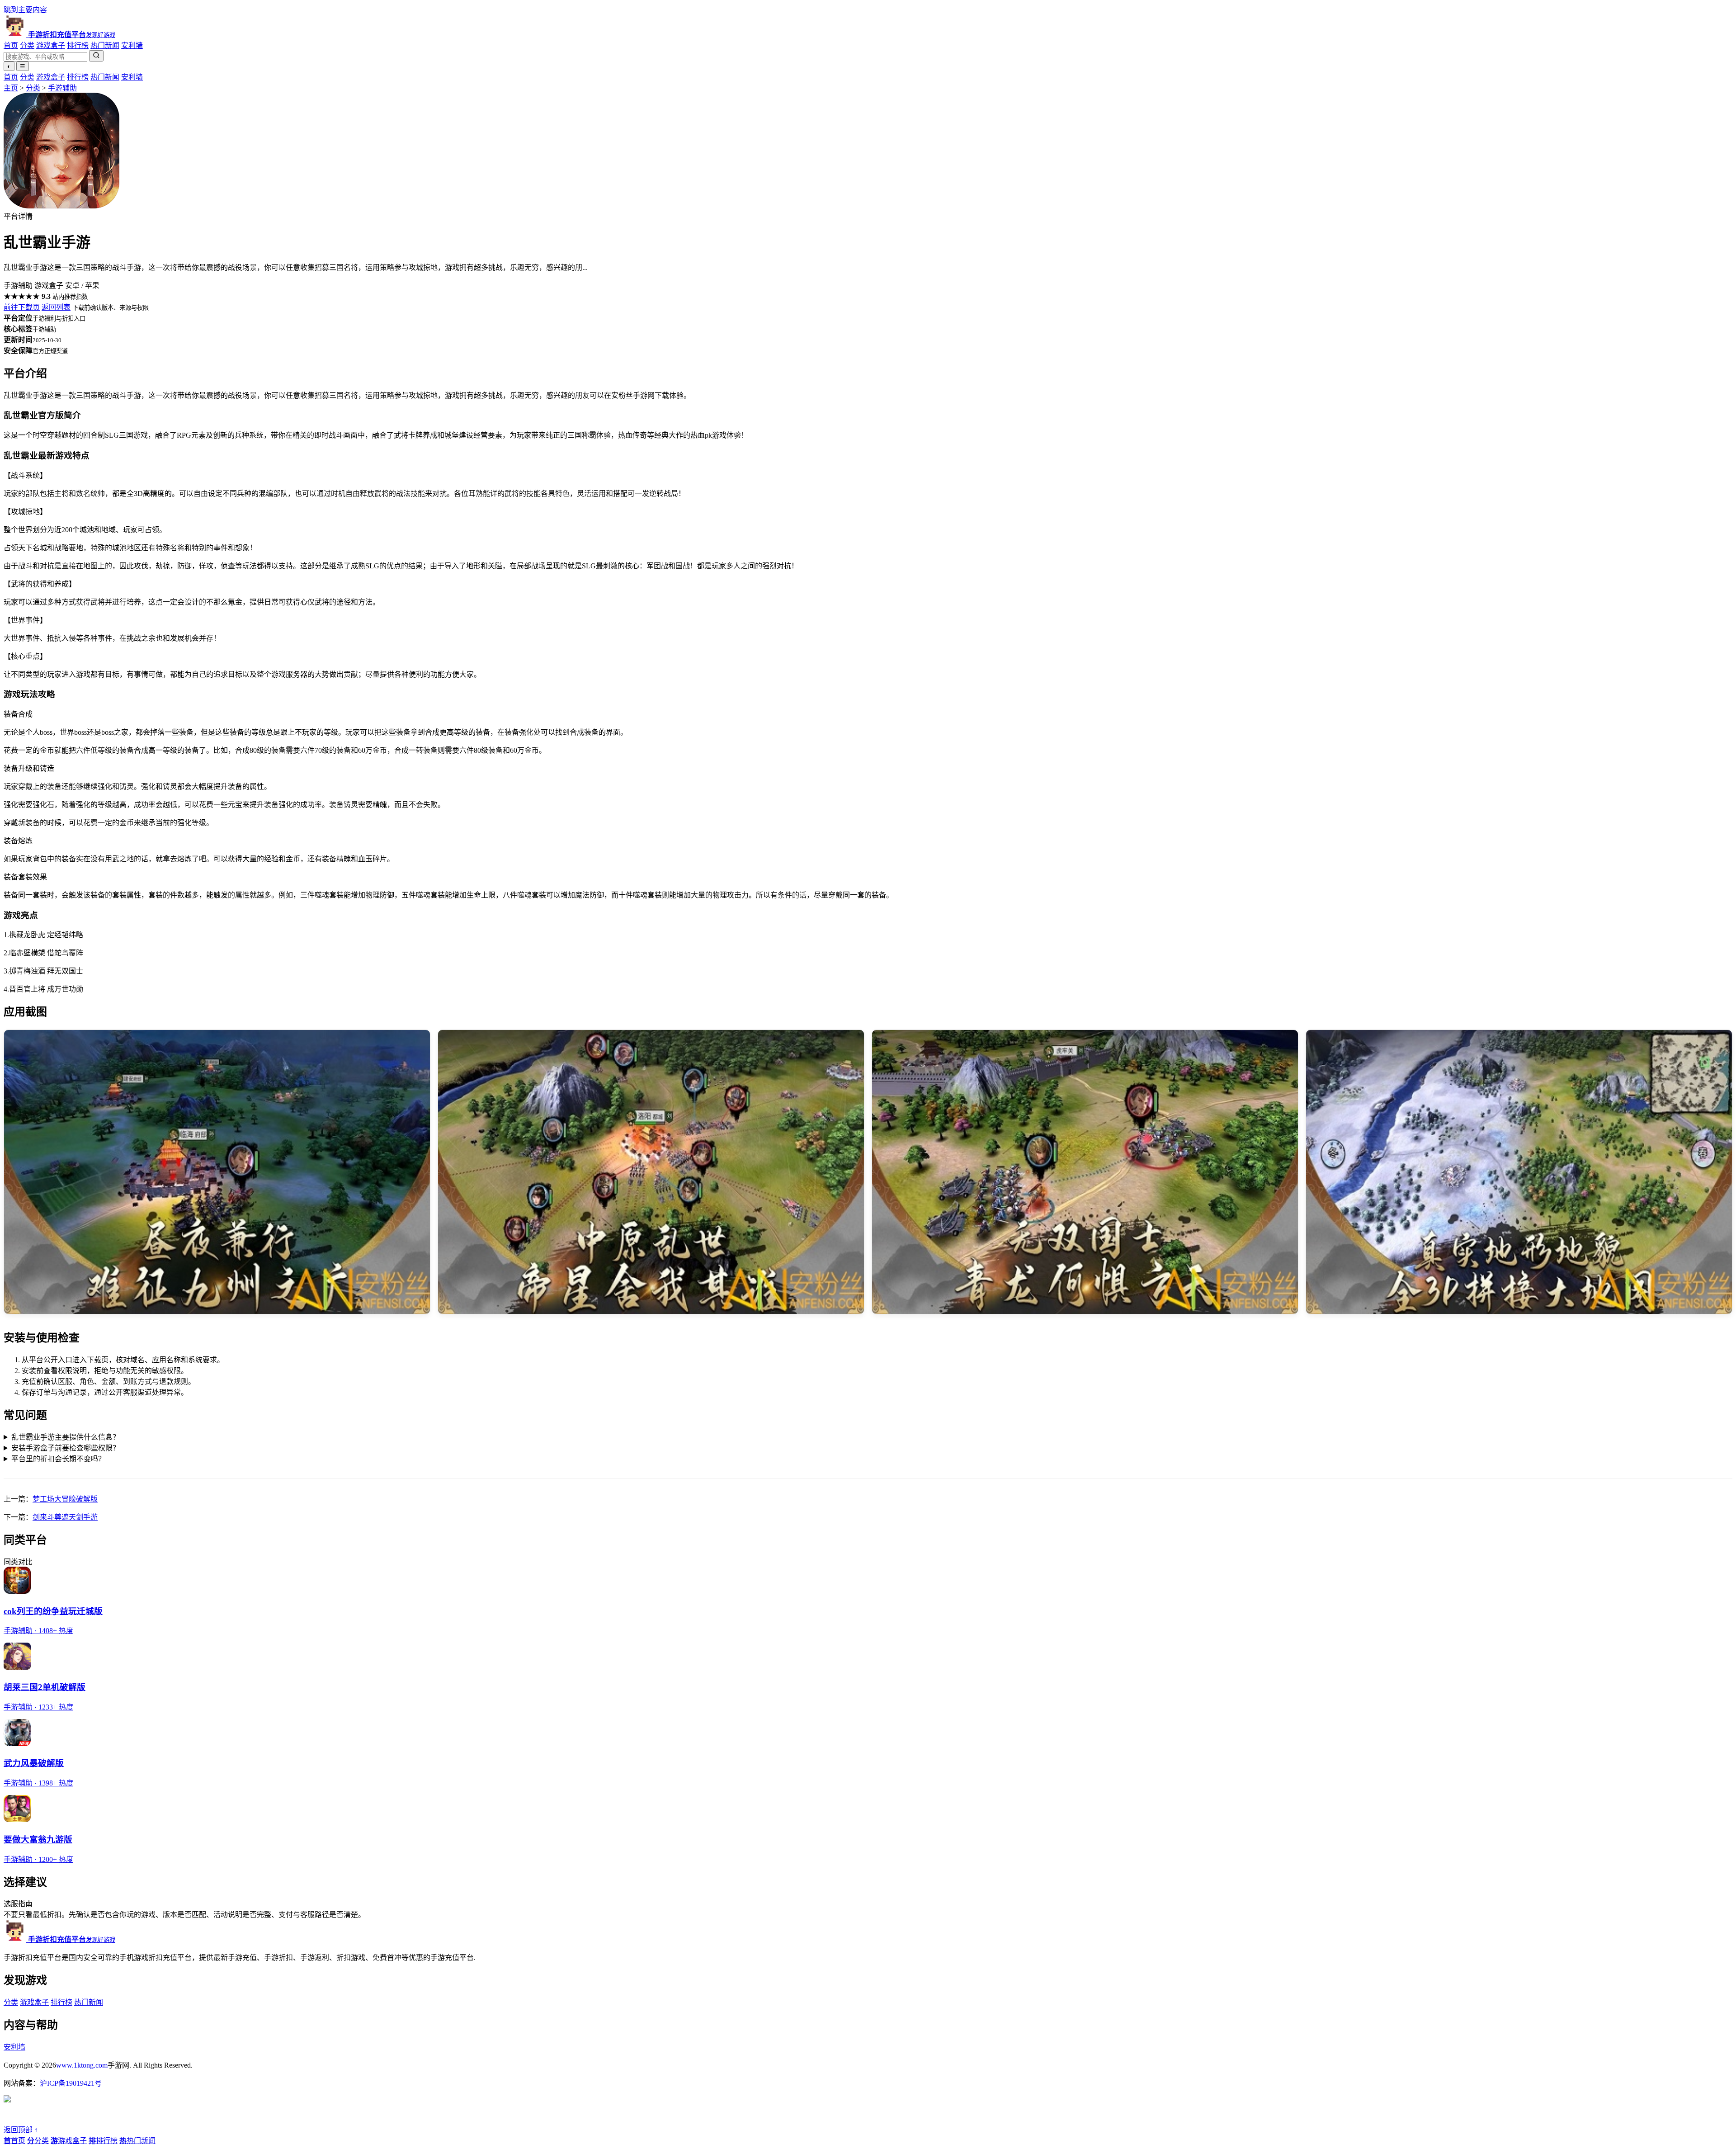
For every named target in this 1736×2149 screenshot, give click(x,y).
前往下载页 (22, 307)
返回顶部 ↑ (21, 2130)
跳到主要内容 (25, 10)
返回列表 (56, 307)
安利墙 (132, 45)
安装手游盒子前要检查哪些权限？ (66, 1448)
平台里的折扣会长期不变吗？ (58, 1459)
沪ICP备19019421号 (71, 2083)
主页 (11, 88)
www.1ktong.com (82, 2065)
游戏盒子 (51, 45)
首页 (11, 45)
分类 (27, 45)
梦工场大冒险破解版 (65, 1499)
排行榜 (78, 45)
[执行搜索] (96, 56)
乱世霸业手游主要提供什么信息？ (66, 1437)
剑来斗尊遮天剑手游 (65, 1517)
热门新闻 (105, 45)
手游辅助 (62, 88)
